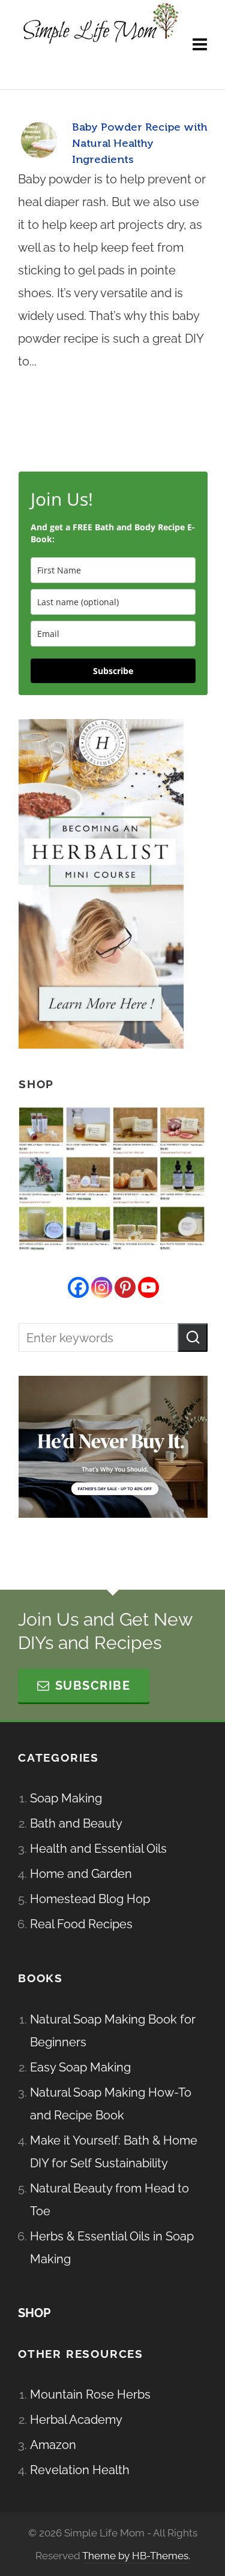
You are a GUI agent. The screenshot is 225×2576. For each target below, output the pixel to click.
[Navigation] (200, 45)
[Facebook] (78, 1287)
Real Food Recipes (81, 1924)
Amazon (53, 2445)
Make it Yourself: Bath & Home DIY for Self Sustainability (114, 2152)
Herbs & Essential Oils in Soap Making (112, 2248)
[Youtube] (148, 1287)
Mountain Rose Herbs (90, 2394)
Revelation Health (80, 2470)
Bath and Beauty (76, 1823)
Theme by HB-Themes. (136, 2556)
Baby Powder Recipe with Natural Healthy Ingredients (139, 143)
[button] (193, 1337)
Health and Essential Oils (98, 1849)
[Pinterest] (125, 1287)
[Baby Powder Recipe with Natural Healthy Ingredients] (39, 140)
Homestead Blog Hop (90, 1899)
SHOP (34, 2313)
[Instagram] (102, 1287)
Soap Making (66, 1798)
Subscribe (113, 671)
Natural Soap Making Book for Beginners (113, 2031)
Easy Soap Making (80, 2067)
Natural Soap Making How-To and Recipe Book (111, 2104)
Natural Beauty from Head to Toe (109, 2200)
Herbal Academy (76, 2420)
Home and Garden (81, 1874)
